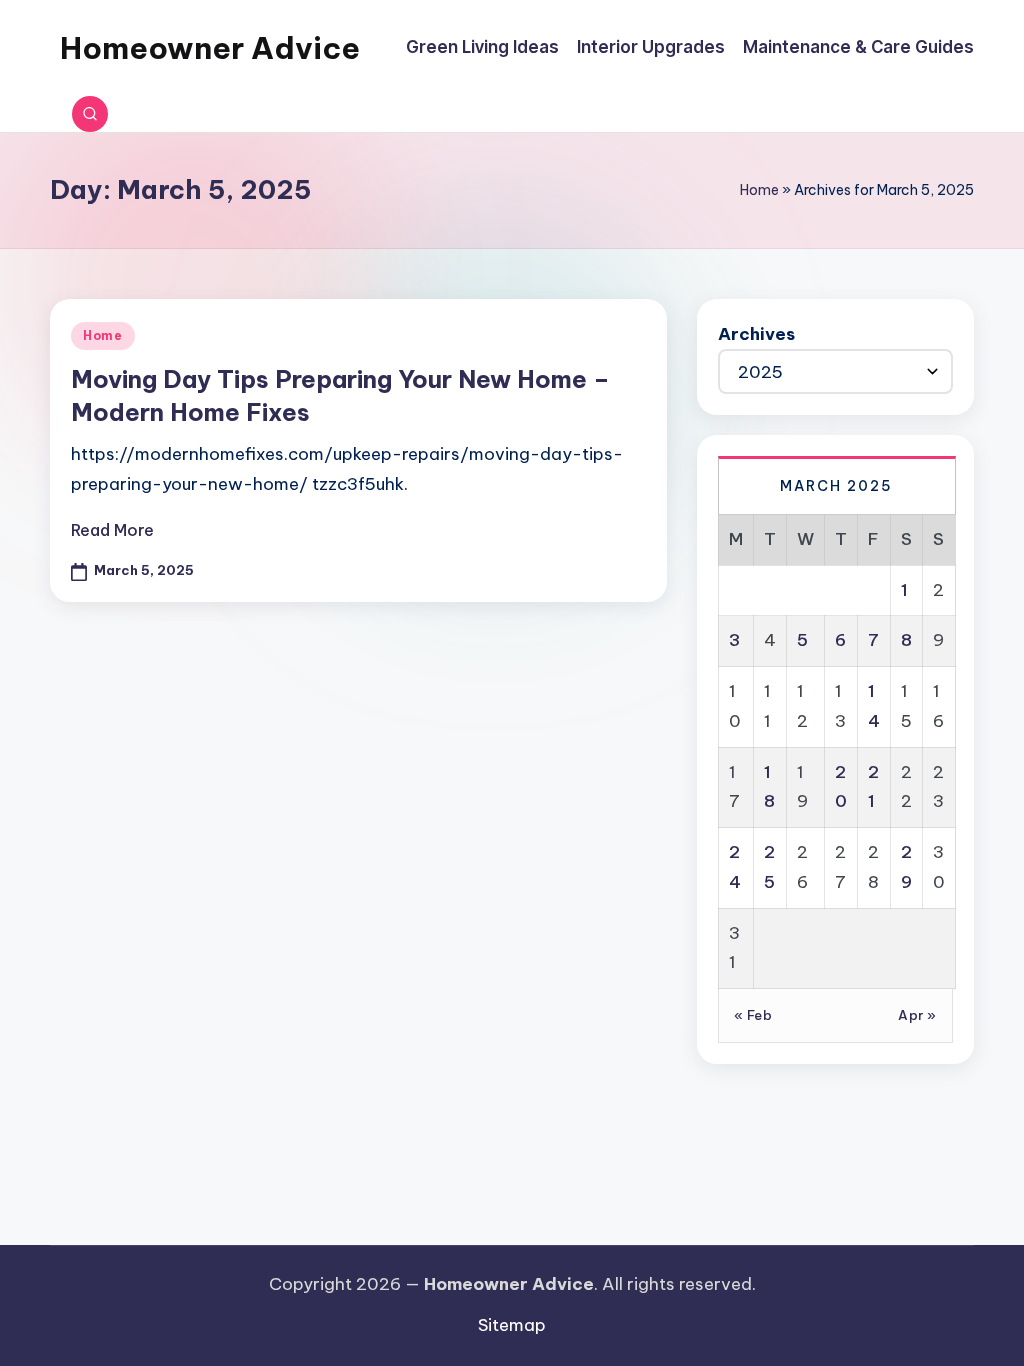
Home (759, 190)
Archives (756, 334)
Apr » (917, 1015)
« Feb (753, 1015)
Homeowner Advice (210, 48)
